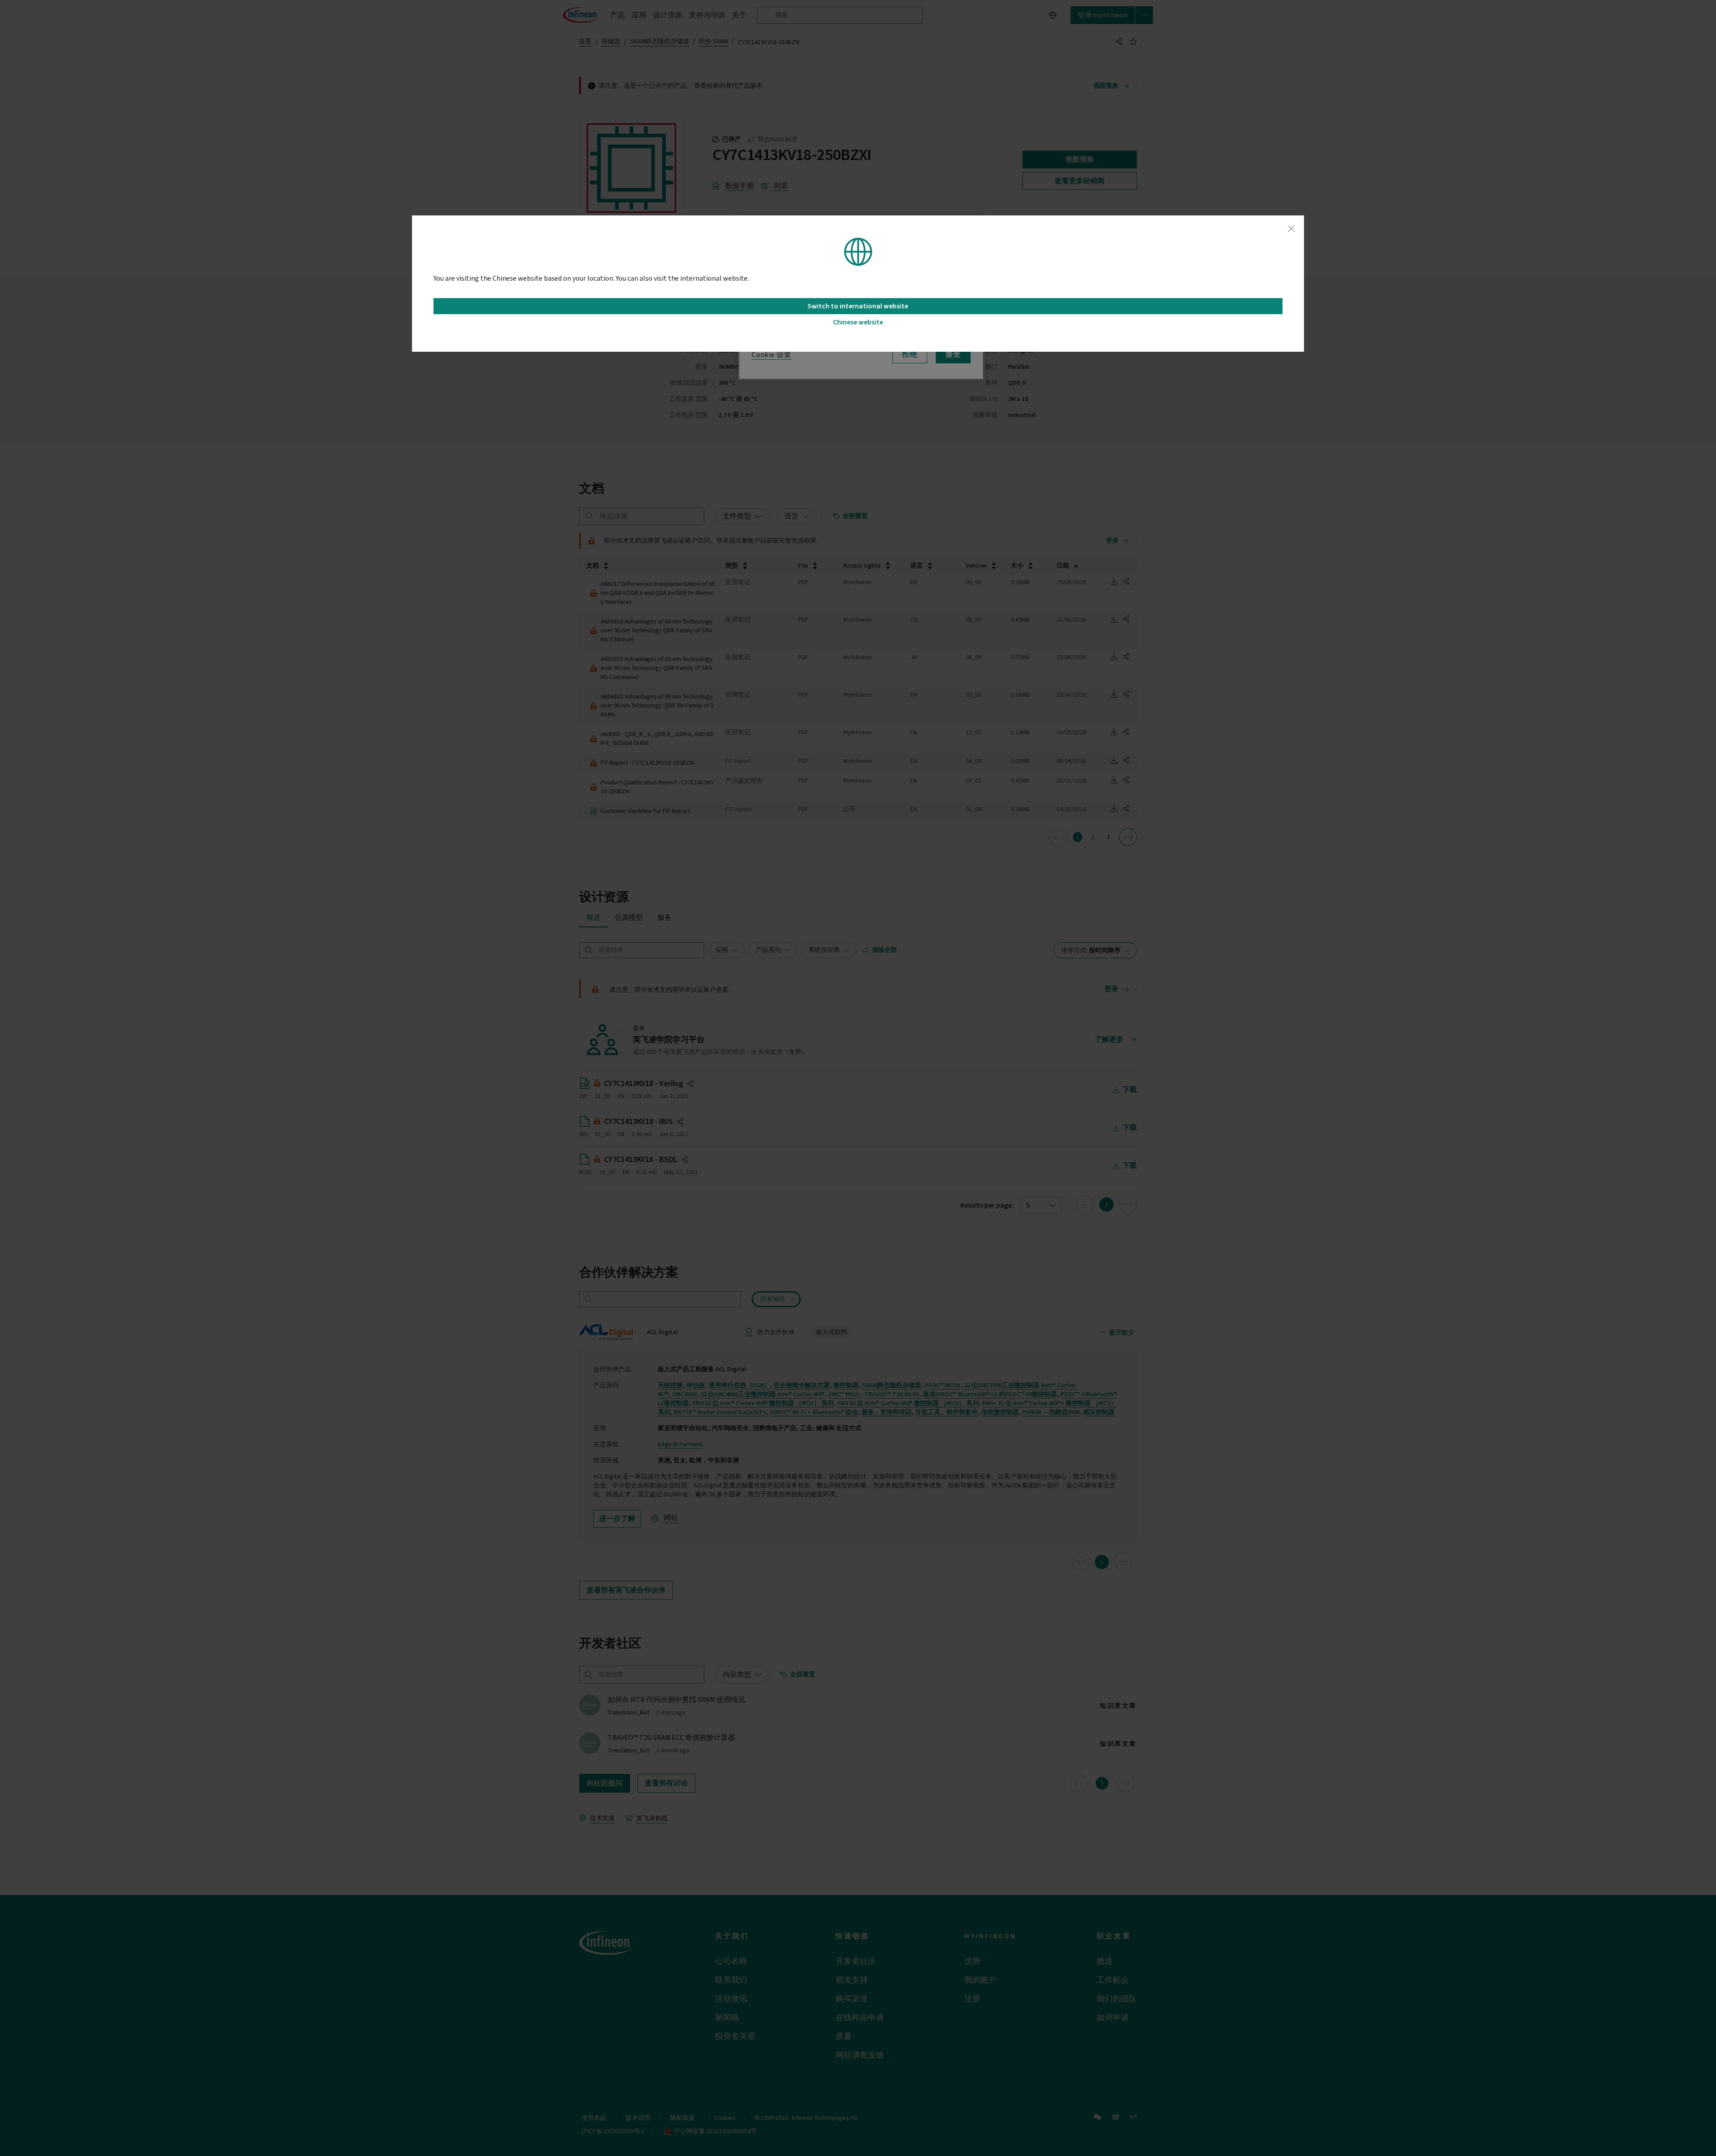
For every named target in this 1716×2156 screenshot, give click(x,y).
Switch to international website (858, 306)
